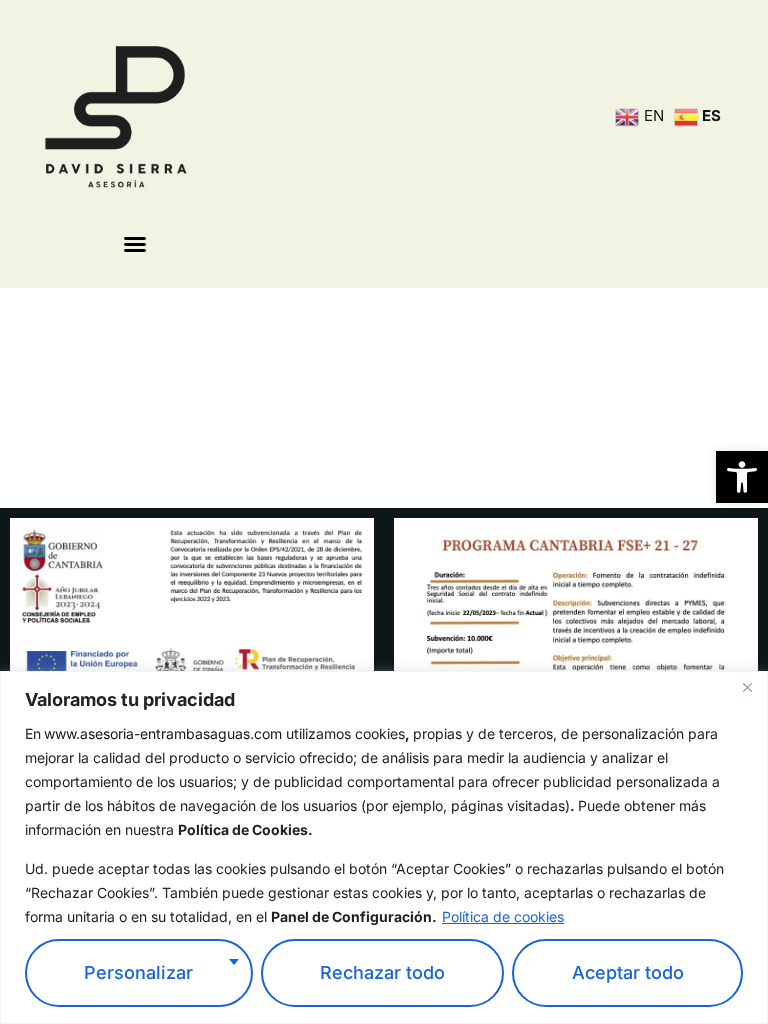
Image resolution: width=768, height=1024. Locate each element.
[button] (742, 477)
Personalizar (138, 972)
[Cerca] (747, 688)
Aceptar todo (628, 972)
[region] (384, 847)
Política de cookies (503, 916)
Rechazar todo (382, 972)
